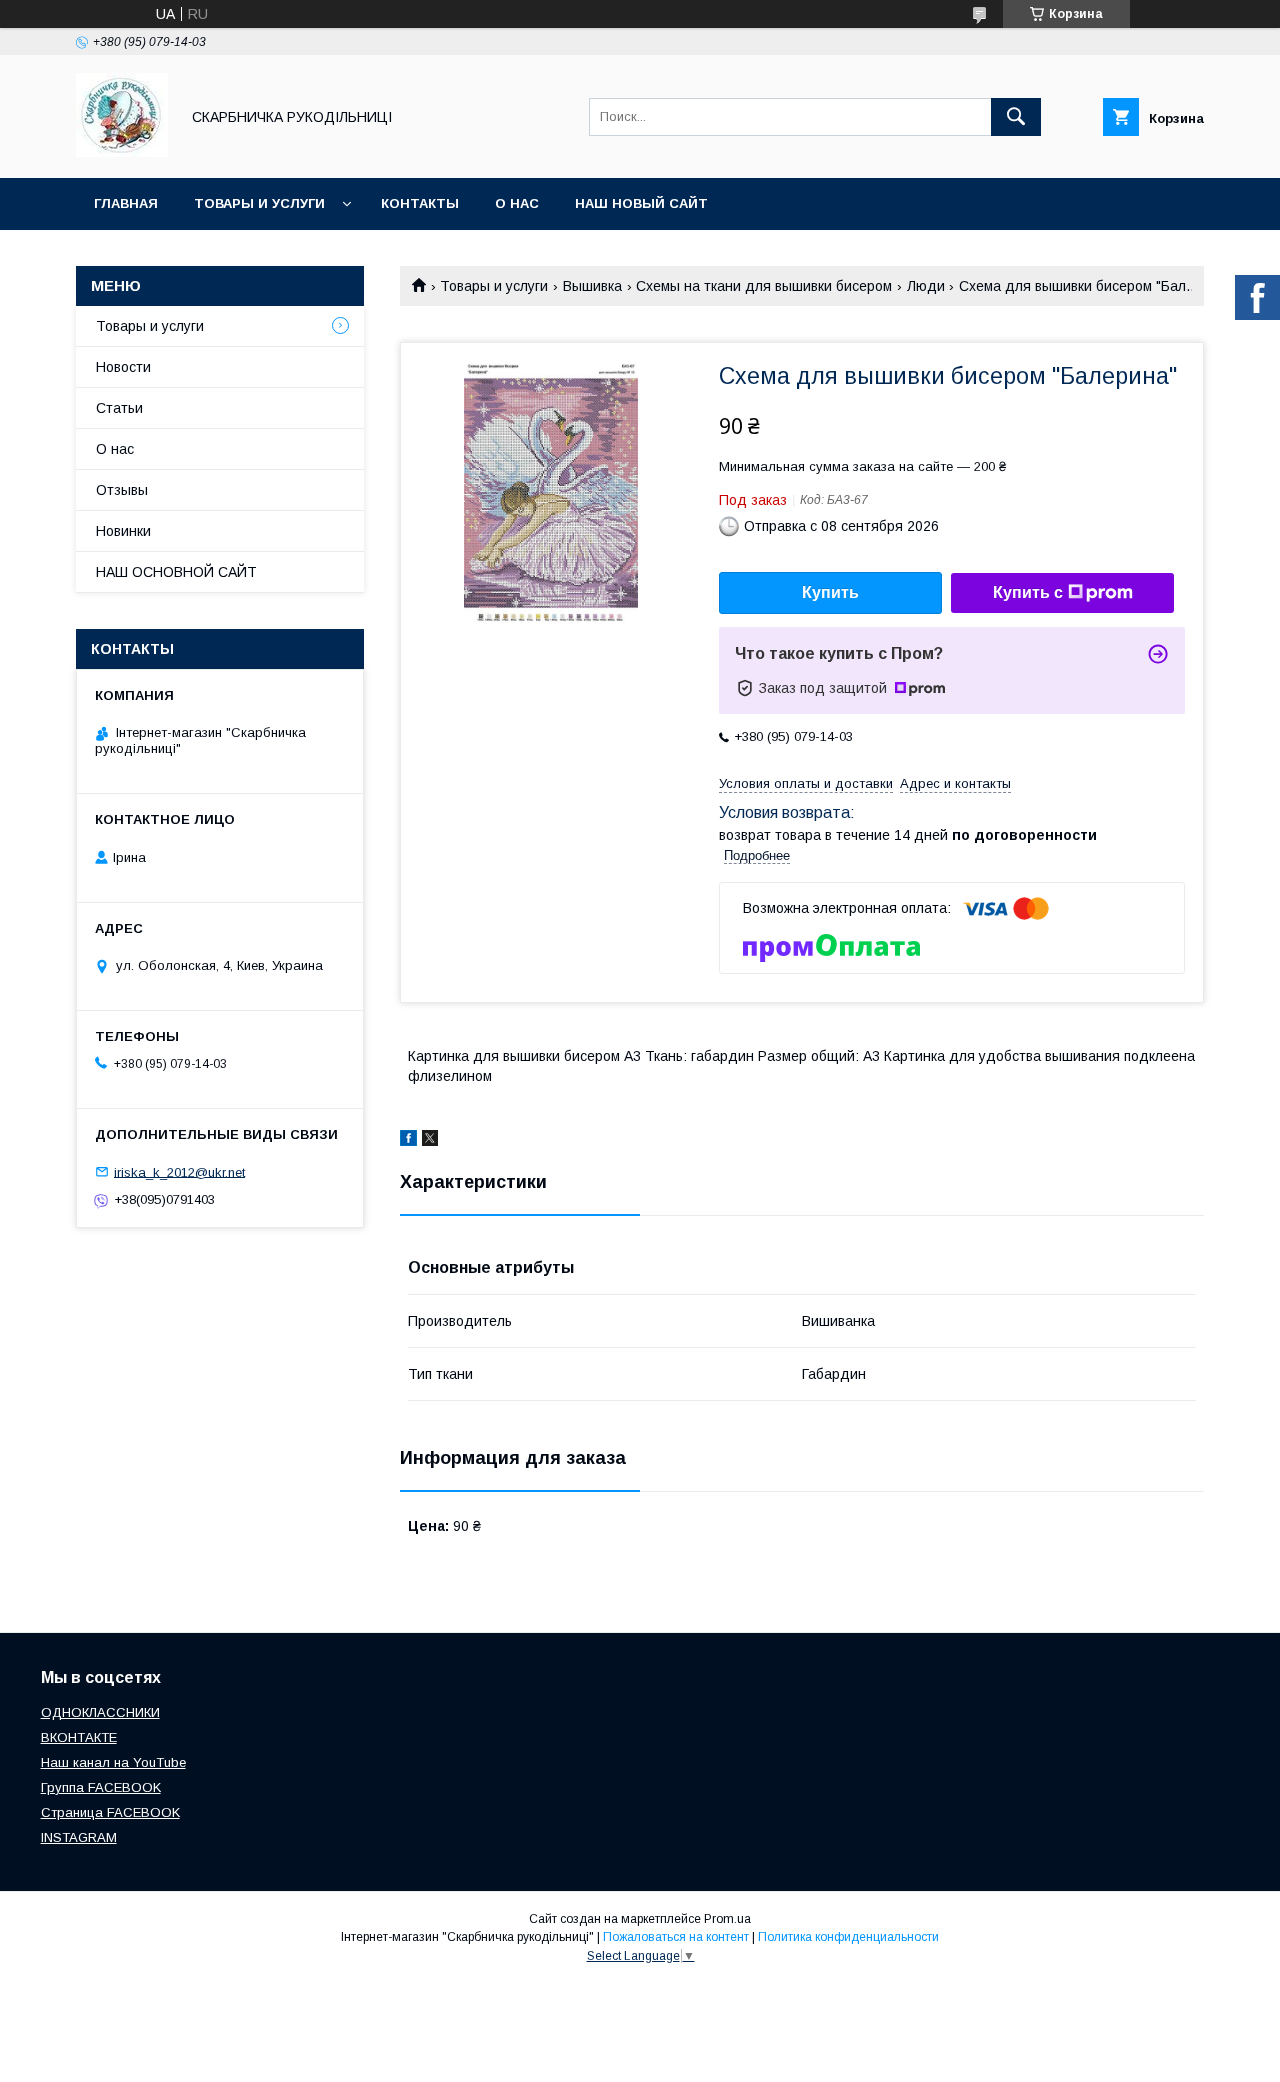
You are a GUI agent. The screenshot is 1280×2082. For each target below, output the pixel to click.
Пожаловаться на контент (676, 1937)
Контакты (420, 203)
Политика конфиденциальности (848, 1937)
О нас (517, 203)
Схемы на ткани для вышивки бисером (764, 286)
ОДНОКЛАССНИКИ (100, 1712)
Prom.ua (727, 1919)
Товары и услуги (259, 203)
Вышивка (592, 286)
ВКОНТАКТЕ (79, 1737)
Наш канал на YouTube (113, 1762)
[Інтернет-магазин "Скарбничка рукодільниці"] (122, 152)
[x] (430, 1141)
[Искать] (1016, 117)
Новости (123, 367)
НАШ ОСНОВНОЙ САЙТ (176, 572)
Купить (830, 592)
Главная (126, 203)
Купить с (1028, 592)
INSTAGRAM (79, 1837)
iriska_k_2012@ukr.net (179, 1171)
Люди (926, 286)
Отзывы (122, 490)
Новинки (123, 531)
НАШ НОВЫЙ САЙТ (641, 203)
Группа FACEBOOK (101, 1787)
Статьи (119, 408)
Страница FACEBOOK (110, 1812)
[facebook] (408, 1141)
